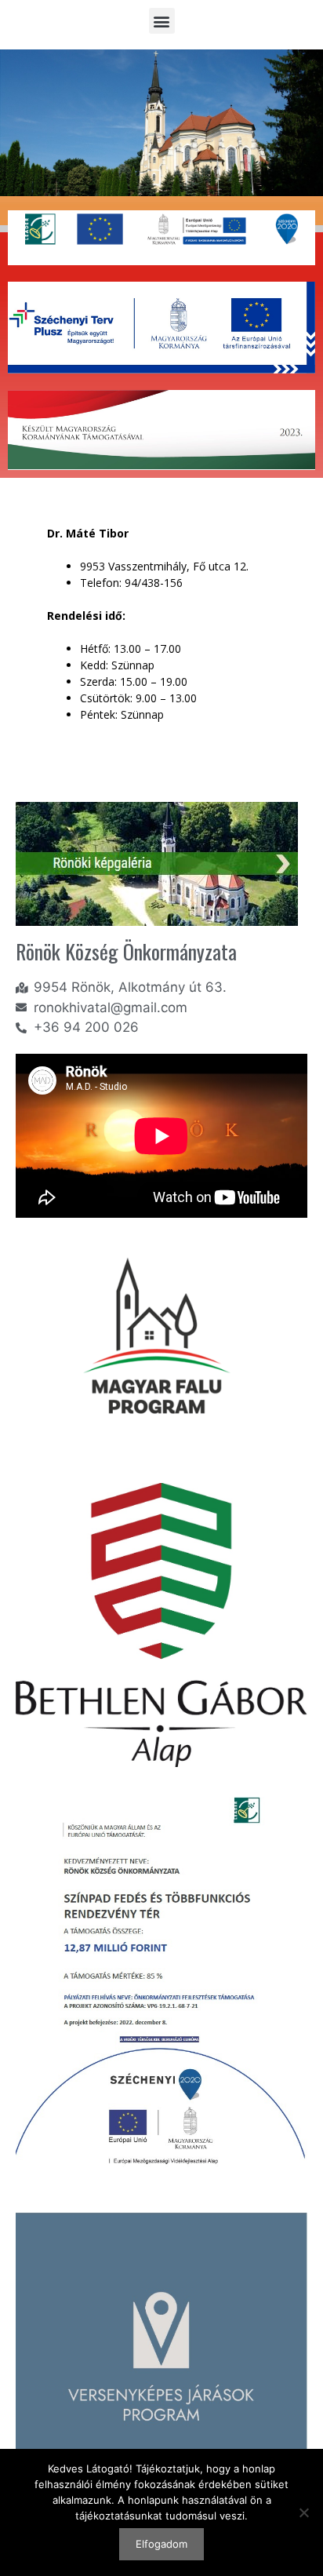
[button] (162, 21)
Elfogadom (161, 2544)
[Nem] (303, 2512)
